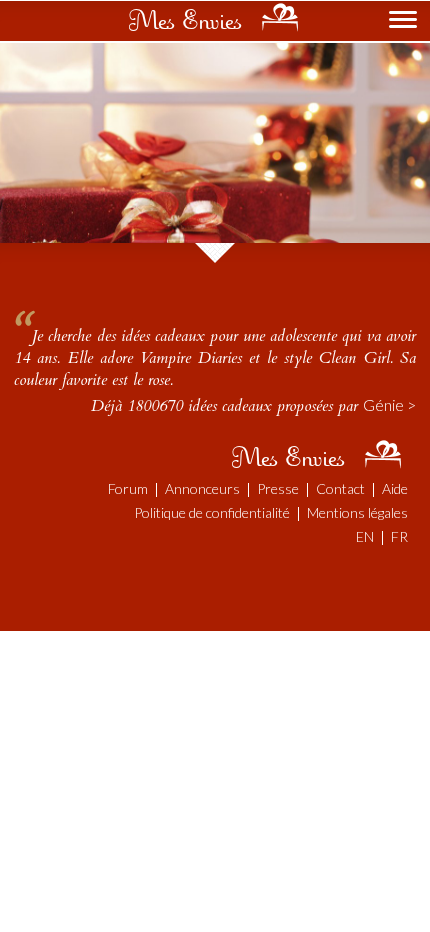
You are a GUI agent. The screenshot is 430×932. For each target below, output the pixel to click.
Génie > (389, 404)
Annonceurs (202, 488)
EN (365, 536)
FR (399, 536)
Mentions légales (357, 512)
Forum (128, 488)
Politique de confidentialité (212, 512)
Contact (340, 488)
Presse (278, 488)
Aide (395, 488)
